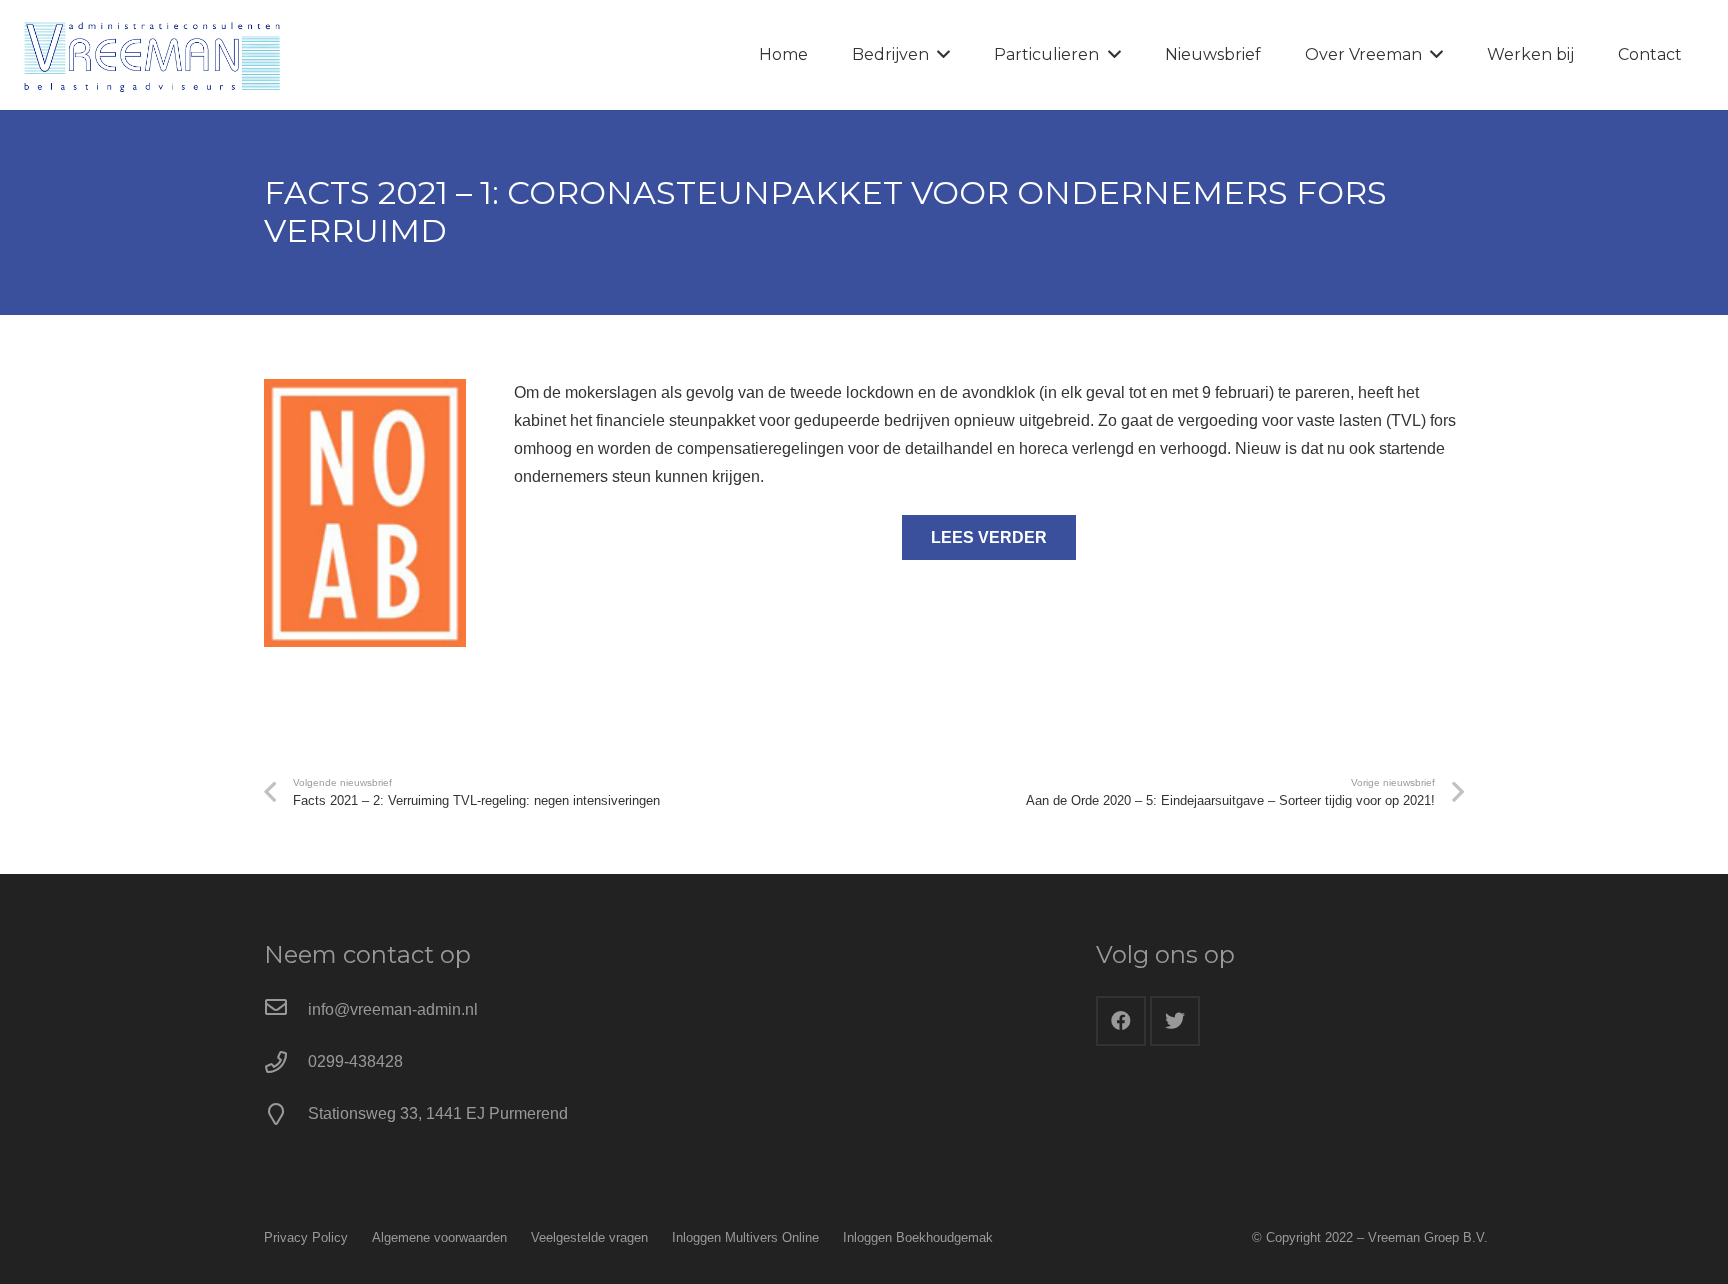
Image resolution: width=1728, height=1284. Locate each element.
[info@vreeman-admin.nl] (286, 1010)
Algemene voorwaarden (439, 1237)
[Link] (152, 55)
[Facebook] (1121, 1021)
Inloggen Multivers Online (745, 1237)
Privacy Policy (306, 1237)
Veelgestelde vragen (589, 1237)
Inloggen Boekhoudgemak (918, 1237)
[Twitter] (1175, 1021)
